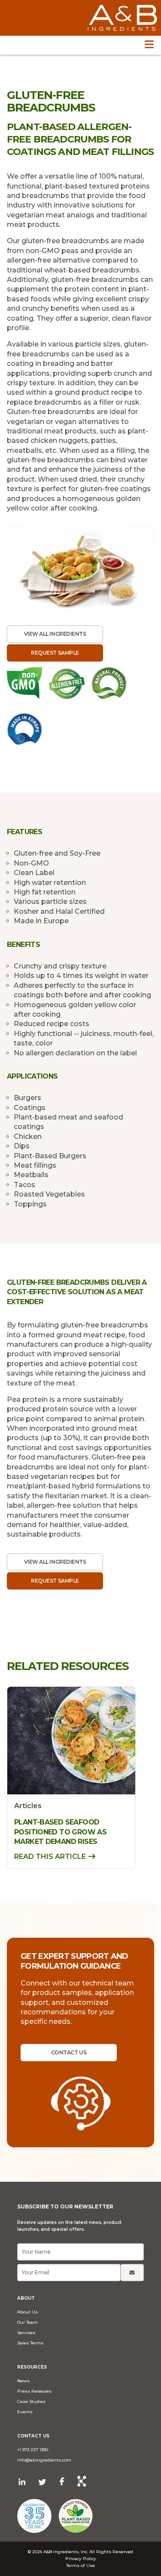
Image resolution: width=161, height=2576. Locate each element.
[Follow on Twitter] (42, 2482)
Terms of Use (80, 2565)
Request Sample (55, 653)
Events (25, 2412)
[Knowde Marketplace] (82, 2482)
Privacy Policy (81, 2559)
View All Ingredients (55, 634)
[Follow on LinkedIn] (22, 2482)
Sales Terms (30, 2343)
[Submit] (132, 2273)
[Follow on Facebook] (62, 2481)
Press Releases (34, 2391)
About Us (27, 2312)
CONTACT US (69, 2052)
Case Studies (31, 2401)
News (23, 2381)
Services (26, 2333)
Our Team (27, 2322)
